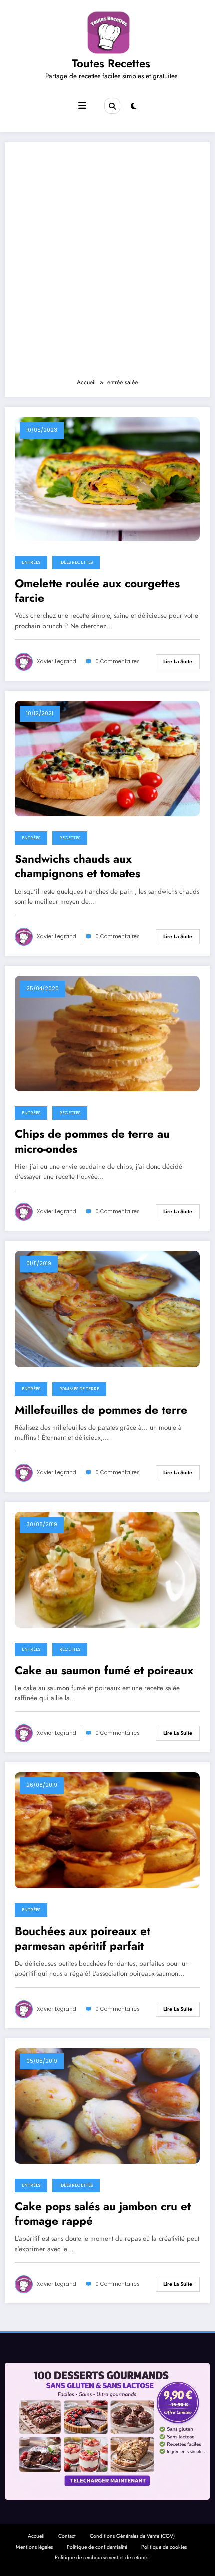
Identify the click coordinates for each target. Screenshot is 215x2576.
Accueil (36, 2536)
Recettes (70, 838)
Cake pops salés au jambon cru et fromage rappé (103, 2214)
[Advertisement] (107, 265)
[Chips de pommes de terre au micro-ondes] (107, 1033)
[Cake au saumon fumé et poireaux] (107, 1569)
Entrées (31, 562)
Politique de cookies (164, 2547)
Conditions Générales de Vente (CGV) (132, 2536)
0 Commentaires (118, 661)
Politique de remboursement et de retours (102, 2558)
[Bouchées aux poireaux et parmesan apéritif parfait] (107, 1830)
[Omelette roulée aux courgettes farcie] (107, 478)
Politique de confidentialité (97, 2547)
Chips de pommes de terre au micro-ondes (92, 1142)
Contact (67, 2536)
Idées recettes (76, 562)
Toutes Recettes (111, 63)
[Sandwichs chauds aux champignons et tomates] (107, 758)
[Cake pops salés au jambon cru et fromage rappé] (107, 2105)
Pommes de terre (79, 1389)
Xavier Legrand (57, 661)
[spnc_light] (134, 106)
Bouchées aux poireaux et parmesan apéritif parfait (83, 1939)
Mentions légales (34, 2547)
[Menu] (82, 106)
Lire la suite (178, 661)
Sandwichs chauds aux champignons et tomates (78, 866)
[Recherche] (112, 106)
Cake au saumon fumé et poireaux (104, 1671)
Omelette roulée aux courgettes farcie (97, 591)
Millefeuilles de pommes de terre (101, 1410)
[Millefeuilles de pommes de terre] (107, 1309)
